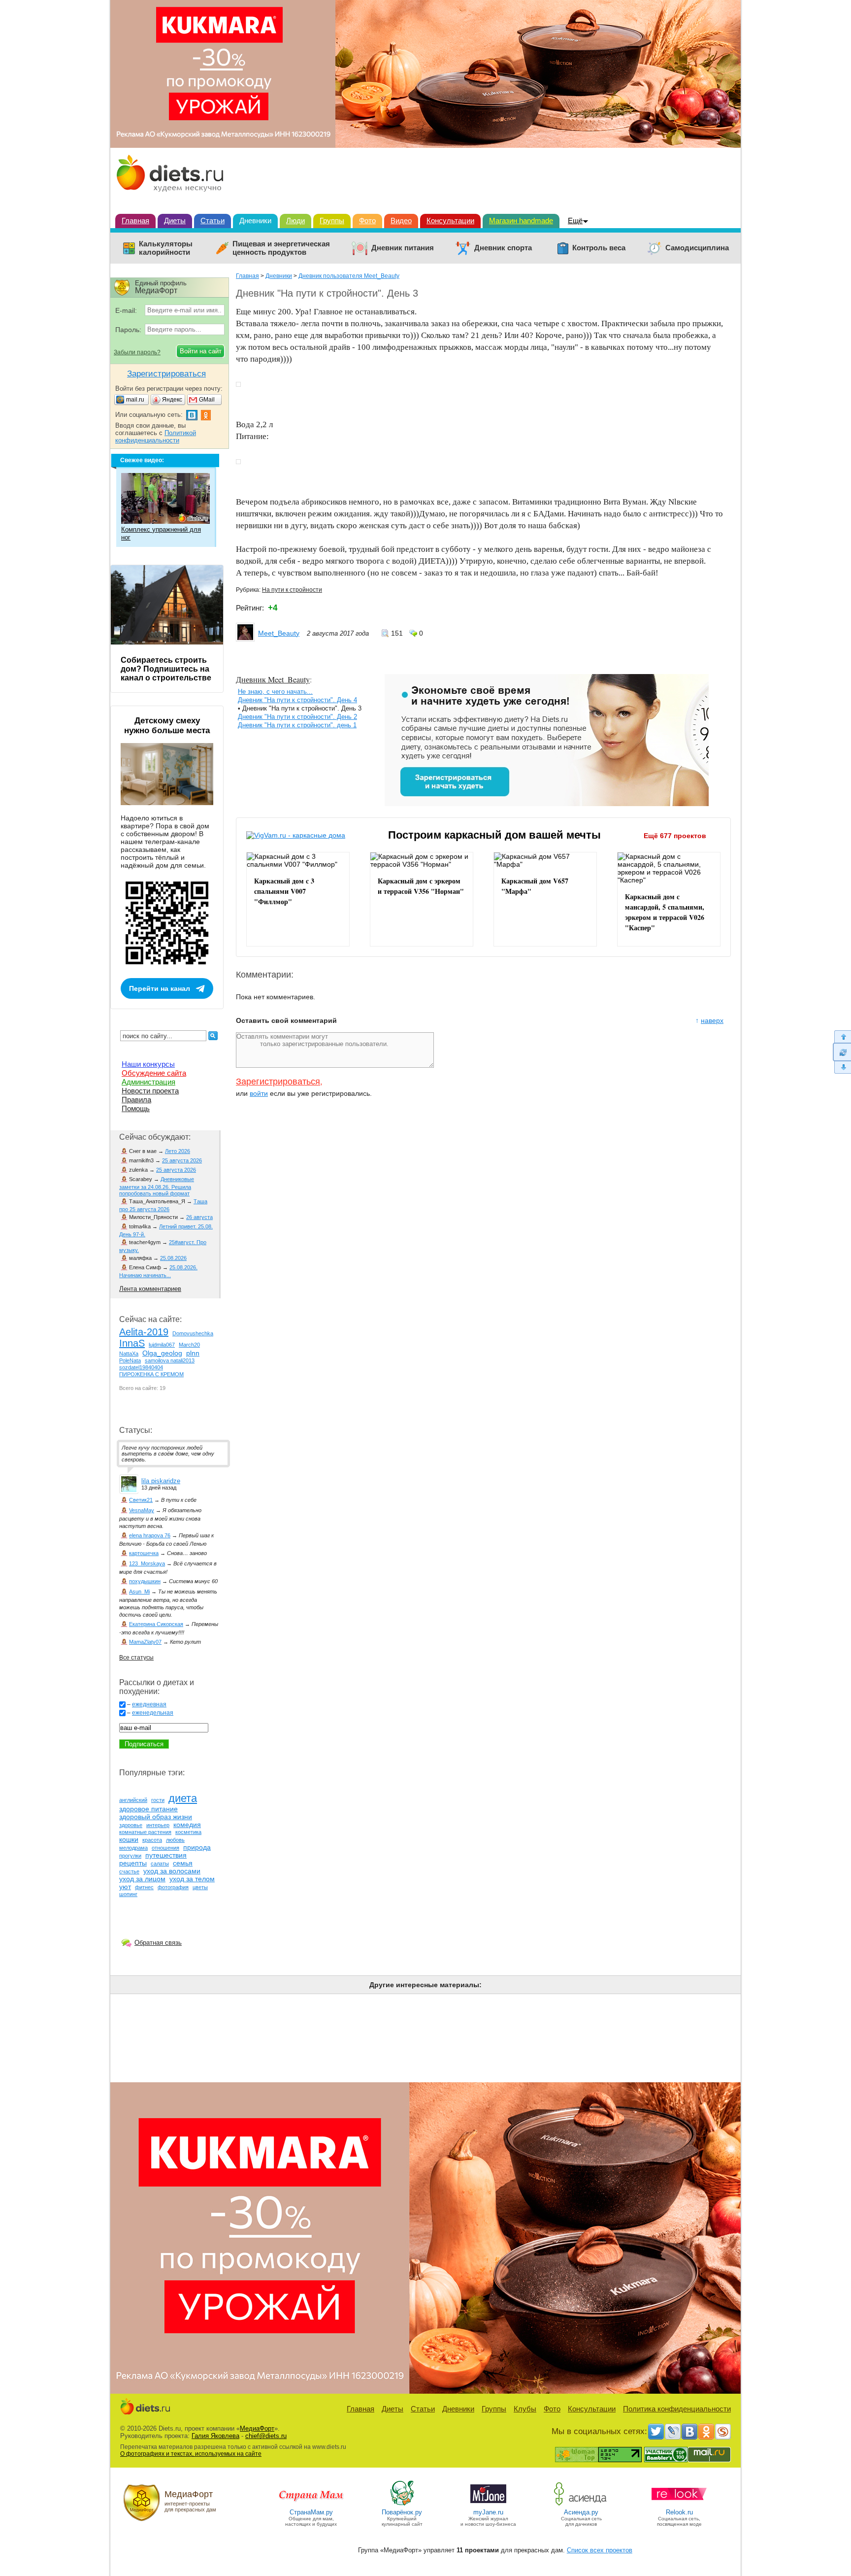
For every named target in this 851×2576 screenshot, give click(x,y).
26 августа (199, 1217)
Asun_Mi (139, 1592)
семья (183, 1863)
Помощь (136, 1108)
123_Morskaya (147, 1563)
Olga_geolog (162, 1353)
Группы (332, 220)
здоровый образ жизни (156, 1817)
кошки (129, 1839)
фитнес (144, 1887)
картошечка (144, 1553)
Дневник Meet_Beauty (273, 679)
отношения (165, 1848)
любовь (175, 1840)
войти (259, 1093)
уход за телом (192, 1879)
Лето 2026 (178, 1151)
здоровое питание (148, 1809)
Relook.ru (679, 2512)
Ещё (575, 220)
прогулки (130, 1856)
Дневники (255, 220)
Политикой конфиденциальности (156, 437)
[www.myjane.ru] (488, 2505)
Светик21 (141, 1500)
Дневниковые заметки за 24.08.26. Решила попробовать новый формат (157, 1186)
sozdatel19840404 (141, 1367)
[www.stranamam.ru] (311, 2505)
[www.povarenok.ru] (402, 2505)
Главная (135, 220)
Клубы (525, 2409)
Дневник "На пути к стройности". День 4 (297, 700)
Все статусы (136, 1658)
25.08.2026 (173, 1258)
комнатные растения (145, 1832)
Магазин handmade (521, 220)
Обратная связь (158, 1943)
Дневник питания (403, 248)
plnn (193, 1353)
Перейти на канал (160, 988)
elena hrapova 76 (150, 1535)
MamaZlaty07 (145, 1642)
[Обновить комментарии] (842, 1052)
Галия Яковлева (215, 2436)
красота (152, 1840)
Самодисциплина (697, 248)
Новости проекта (150, 1091)
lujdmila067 (162, 1345)
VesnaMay (142, 1510)
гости (158, 1800)
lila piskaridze (161, 1481)
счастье (129, 1871)
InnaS (132, 1343)
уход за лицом (142, 1879)
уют (125, 1887)
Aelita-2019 (144, 1332)
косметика (188, 1832)
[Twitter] (656, 2432)
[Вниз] (842, 1068)
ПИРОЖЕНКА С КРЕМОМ (151, 1374)
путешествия (166, 1855)
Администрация (148, 1082)
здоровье (131, 1825)
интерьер (158, 1825)
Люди (295, 220)
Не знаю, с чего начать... (275, 692)
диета (183, 1798)
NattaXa (129, 1354)
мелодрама (133, 1848)
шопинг (128, 1894)
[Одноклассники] (706, 2432)
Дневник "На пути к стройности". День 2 (297, 717)
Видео (401, 220)
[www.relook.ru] (679, 2505)
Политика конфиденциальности (677, 2409)
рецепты (133, 1863)
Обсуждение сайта (154, 1073)
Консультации (450, 220)
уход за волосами (172, 1871)
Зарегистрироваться (278, 1082)
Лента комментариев (150, 1289)
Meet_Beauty (279, 633)
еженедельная (153, 1713)
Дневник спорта (503, 248)
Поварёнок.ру (402, 2512)
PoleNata (130, 1360)
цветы (200, 1887)
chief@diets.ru (266, 2436)
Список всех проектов (600, 2550)
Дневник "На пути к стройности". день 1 (297, 725)
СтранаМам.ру (311, 2512)
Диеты (175, 220)
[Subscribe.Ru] (723, 2432)
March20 (189, 1345)
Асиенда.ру (581, 2512)
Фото (367, 220)
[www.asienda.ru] (581, 2505)
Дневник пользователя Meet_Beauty (349, 276)
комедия (187, 1825)
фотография (173, 1887)
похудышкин (145, 1581)
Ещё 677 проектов (675, 836)
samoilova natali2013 (170, 1360)
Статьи (213, 220)
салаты (160, 1864)
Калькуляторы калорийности (166, 248)
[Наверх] (842, 1036)
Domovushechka (193, 1333)
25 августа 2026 (182, 1160)
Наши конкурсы (148, 1064)
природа (197, 1847)
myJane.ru (488, 2512)
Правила (136, 1100)
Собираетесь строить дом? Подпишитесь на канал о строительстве (166, 669)
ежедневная (149, 1704)
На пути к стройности (292, 590)
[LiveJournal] (673, 2432)
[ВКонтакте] (689, 2432)
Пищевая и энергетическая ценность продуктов (281, 248)
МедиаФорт (257, 2428)
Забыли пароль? (137, 352)
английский (133, 1800)
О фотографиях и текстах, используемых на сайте (191, 2454)
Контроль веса (599, 248)
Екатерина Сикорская (156, 1624)
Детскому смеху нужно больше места (167, 726)
